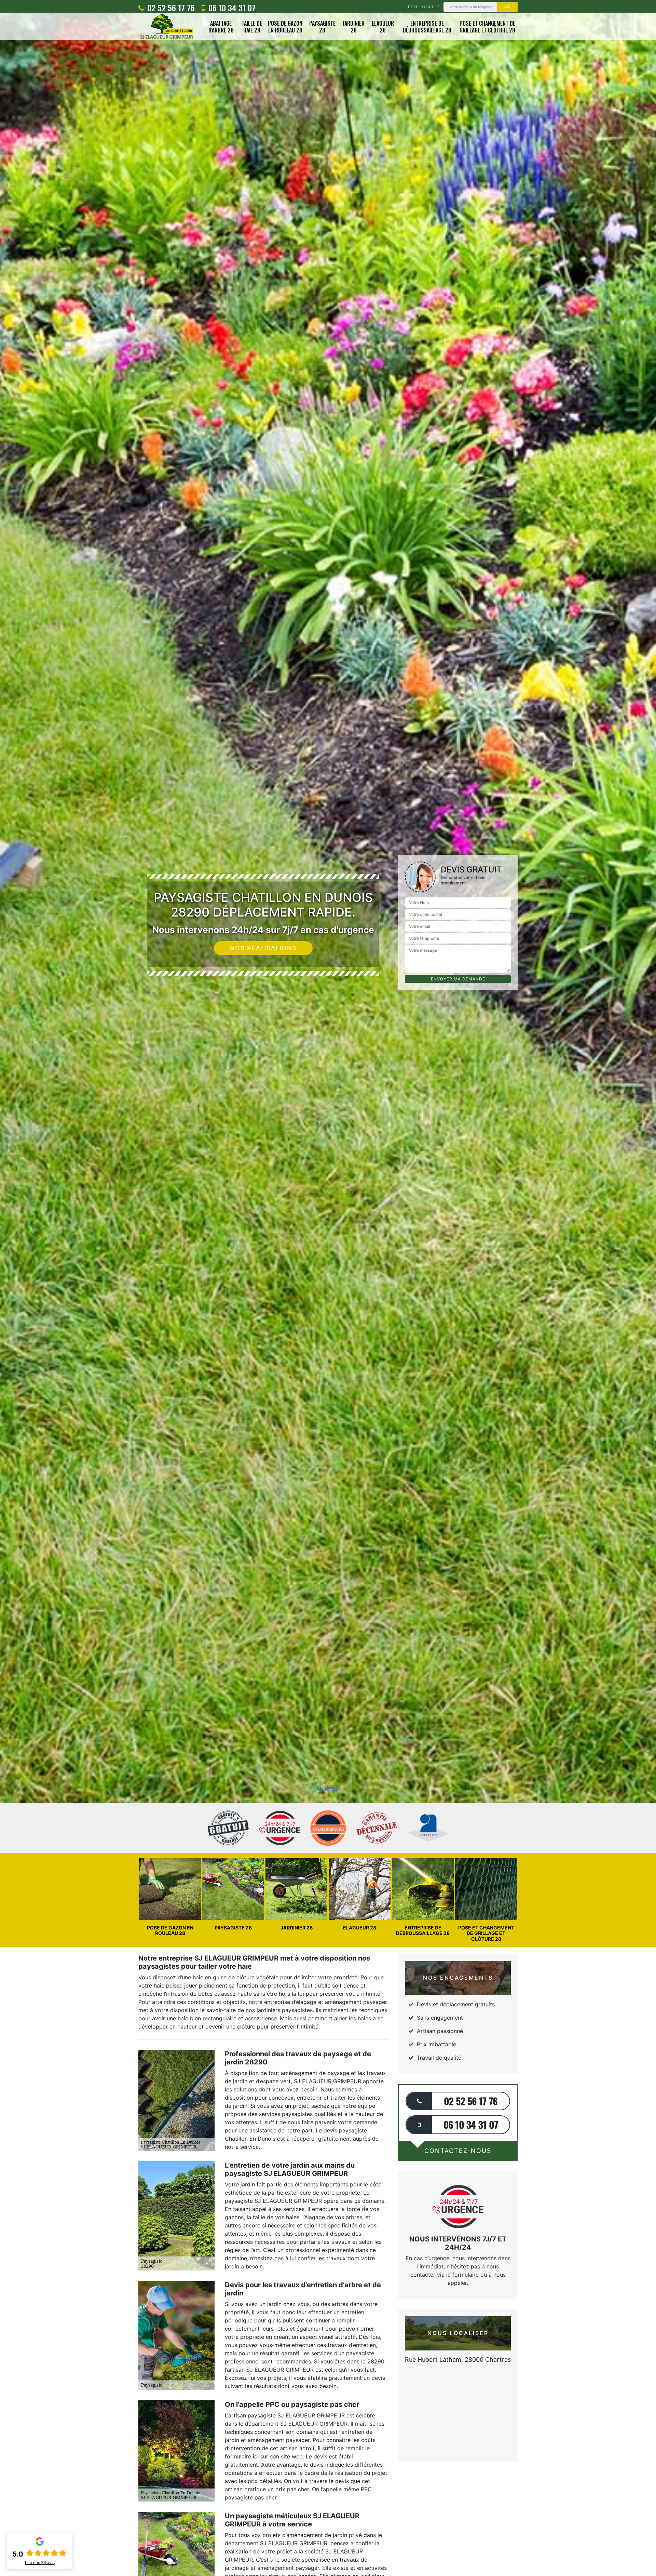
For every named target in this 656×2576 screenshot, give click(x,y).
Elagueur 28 (383, 27)
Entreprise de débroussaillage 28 (427, 27)
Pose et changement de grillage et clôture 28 (487, 27)
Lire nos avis (40, 2563)
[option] (328, 1030)
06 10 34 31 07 (231, 8)
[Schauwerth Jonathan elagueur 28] (167, 27)
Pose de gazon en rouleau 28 (285, 27)
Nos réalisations (263, 948)
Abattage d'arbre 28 (221, 27)
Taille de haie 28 (252, 27)
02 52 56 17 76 (170, 8)
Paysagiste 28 (322, 27)
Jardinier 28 (354, 27)
